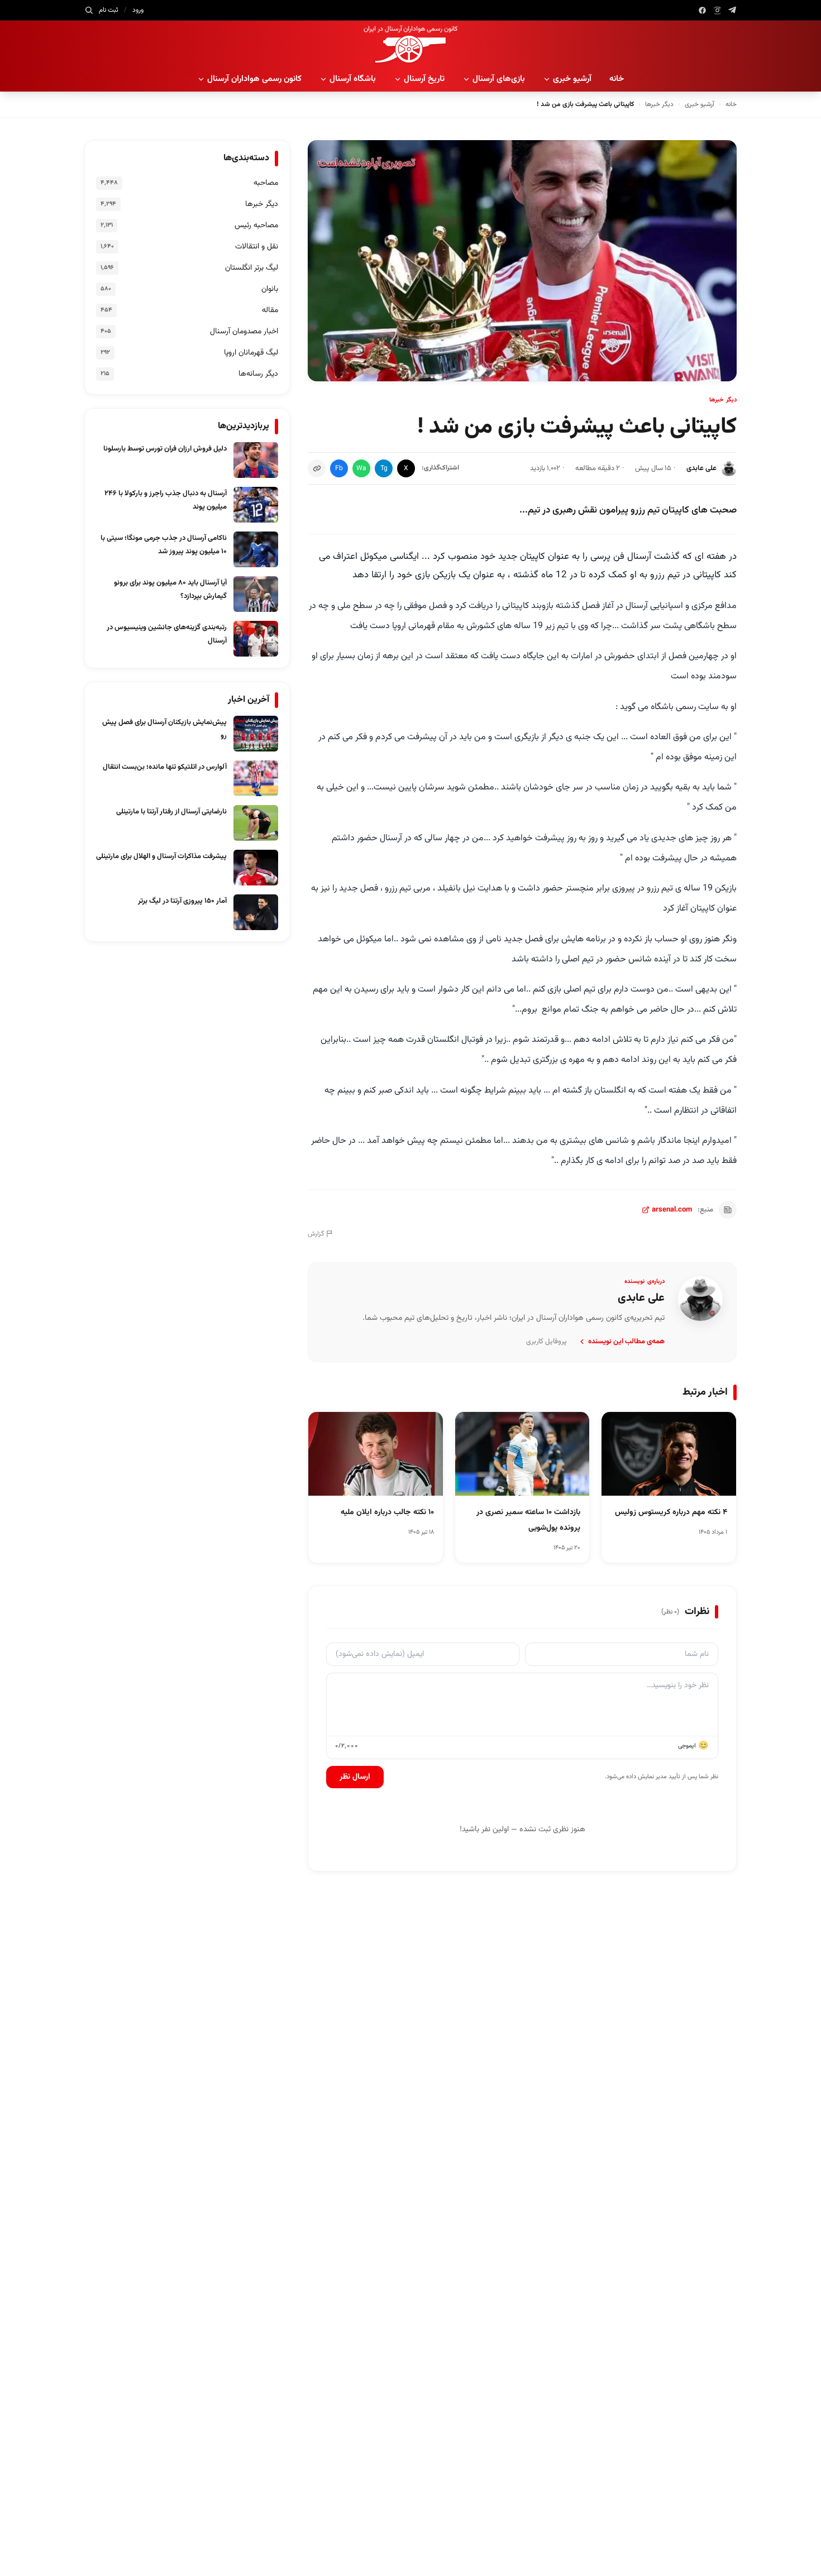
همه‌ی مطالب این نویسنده (626, 1342)
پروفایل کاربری (546, 1342)
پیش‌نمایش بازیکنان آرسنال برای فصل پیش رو (164, 729)
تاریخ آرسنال (424, 79)
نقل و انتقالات (257, 247)
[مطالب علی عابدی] (700, 1299)
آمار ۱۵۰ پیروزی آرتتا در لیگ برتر (182, 901)
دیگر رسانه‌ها (258, 374)
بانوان (270, 289)
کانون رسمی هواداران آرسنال (254, 79)
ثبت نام (109, 10)
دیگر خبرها (659, 104)
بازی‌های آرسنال (499, 79)
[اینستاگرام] (717, 10)
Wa (361, 468)
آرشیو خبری (572, 79)
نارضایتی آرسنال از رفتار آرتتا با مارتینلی (171, 812)
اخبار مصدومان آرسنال (244, 332)
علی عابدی (701, 468)
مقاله (270, 310)
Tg (384, 468)
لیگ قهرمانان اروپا (251, 353)
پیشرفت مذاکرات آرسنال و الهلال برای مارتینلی (161, 856)
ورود (138, 10)
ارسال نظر (355, 1777)
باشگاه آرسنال (353, 79)
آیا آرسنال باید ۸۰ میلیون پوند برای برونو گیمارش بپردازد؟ (170, 590)
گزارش (316, 1234)
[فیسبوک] (702, 10)
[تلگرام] (732, 10)
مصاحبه (266, 183)
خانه (617, 79)
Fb (339, 468)
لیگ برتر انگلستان (252, 268)
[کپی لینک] (317, 468)
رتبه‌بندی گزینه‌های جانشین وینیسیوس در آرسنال (167, 634)
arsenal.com (672, 1210)
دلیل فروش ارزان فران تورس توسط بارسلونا (165, 449)
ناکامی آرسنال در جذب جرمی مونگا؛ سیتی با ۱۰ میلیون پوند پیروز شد (164, 545)
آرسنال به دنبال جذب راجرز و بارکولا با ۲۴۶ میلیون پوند (166, 500)
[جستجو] (89, 10)
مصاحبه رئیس (256, 226)
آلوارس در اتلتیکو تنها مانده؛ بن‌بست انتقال (165, 767)
